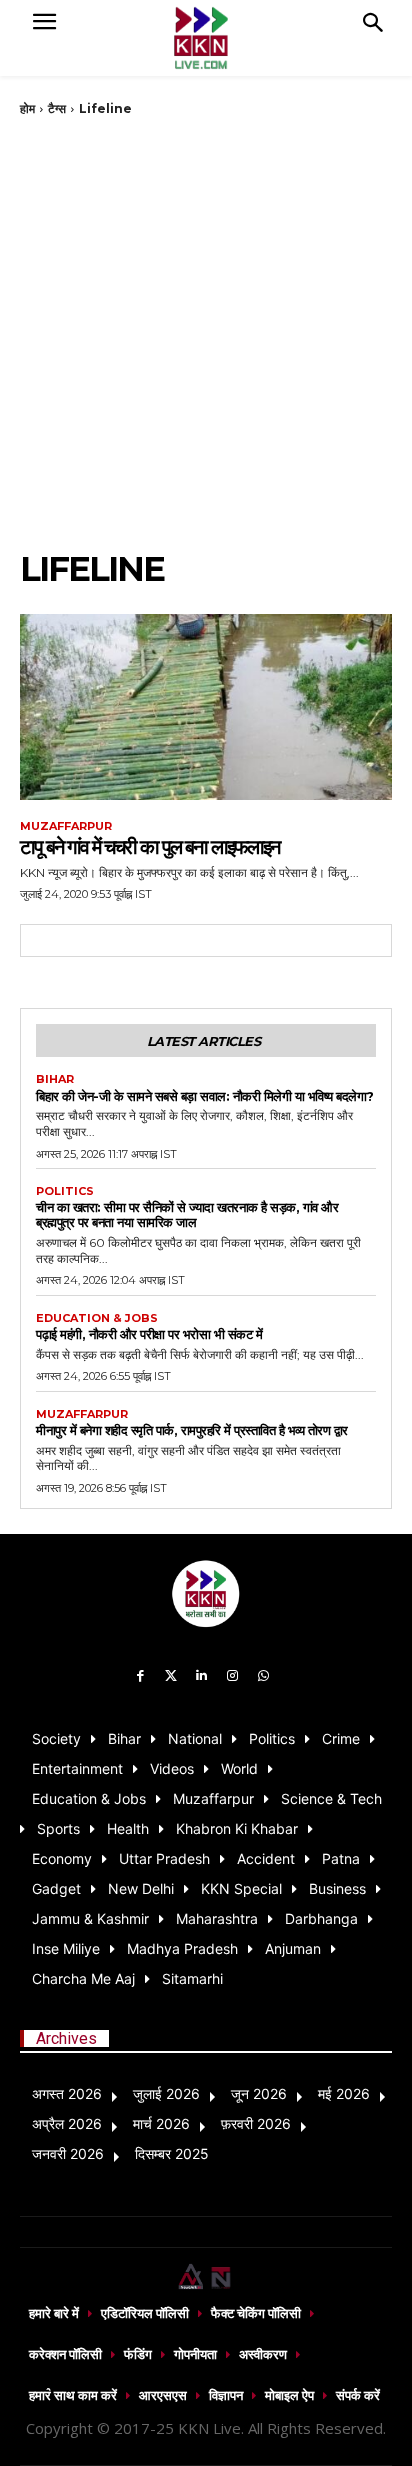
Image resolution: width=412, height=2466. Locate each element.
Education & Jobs (97, 1318)
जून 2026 (259, 2093)
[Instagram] (232, 1676)
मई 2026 (344, 2093)
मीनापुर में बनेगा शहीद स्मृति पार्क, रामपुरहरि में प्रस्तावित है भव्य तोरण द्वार (192, 1430)
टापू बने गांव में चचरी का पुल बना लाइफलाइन (149, 847)
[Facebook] (140, 1676)
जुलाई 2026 (166, 2093)
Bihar (55, 1079)
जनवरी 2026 (68, 2153)
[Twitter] (171, 1676)
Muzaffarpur (66, 826)
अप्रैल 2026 (67, 2123)
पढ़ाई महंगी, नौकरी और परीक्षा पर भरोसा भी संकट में (149, 1334)
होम (27, 108)
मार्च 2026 (161, 2123)
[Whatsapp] (263, 1676)
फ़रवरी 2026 (256, 2123)
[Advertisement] (206, 333)
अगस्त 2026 (67, 2093)
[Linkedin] (202, 1676)
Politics (65, 1191)
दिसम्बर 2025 (172, 2153)
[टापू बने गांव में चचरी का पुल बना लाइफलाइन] (206, 707)
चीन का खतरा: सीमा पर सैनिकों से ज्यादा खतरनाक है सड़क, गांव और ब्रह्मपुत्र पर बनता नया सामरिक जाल (187, 1214)
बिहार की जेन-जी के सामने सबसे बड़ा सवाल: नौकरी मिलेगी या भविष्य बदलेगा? (205, 1096)
